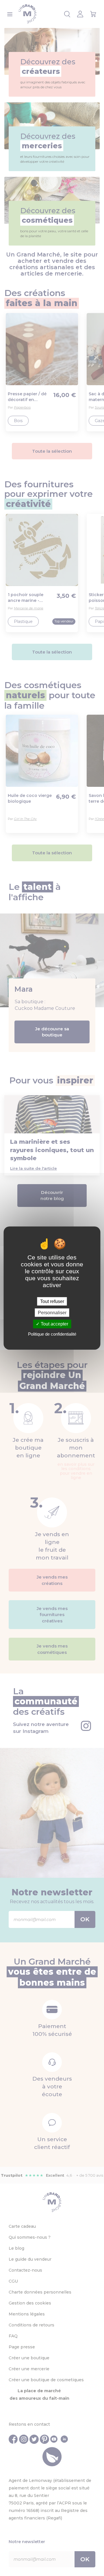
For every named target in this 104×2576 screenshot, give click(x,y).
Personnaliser (52, 1313)
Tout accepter (54, 1324)
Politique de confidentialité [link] (52, 1334)
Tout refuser (52, 1301)
